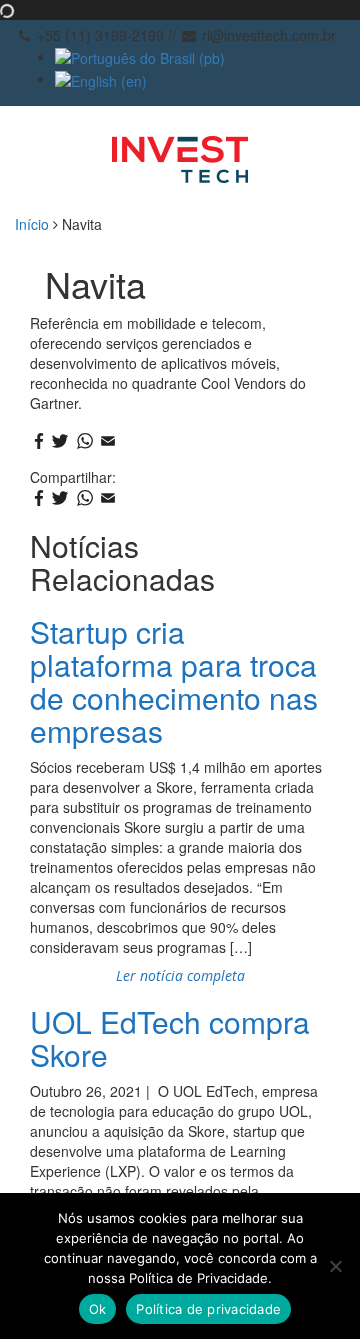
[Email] (108, 442)
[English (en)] (101, 78)
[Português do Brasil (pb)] (140, 56)
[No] (335, 1266)
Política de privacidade (208, 1309)
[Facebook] (39, 442)
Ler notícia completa (180, 975)
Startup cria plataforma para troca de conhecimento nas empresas (174, 681)
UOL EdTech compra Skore (170, 1038)
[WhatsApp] (85, 442)
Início (32, 224)
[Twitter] (60, 442)
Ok (98, 1309)
